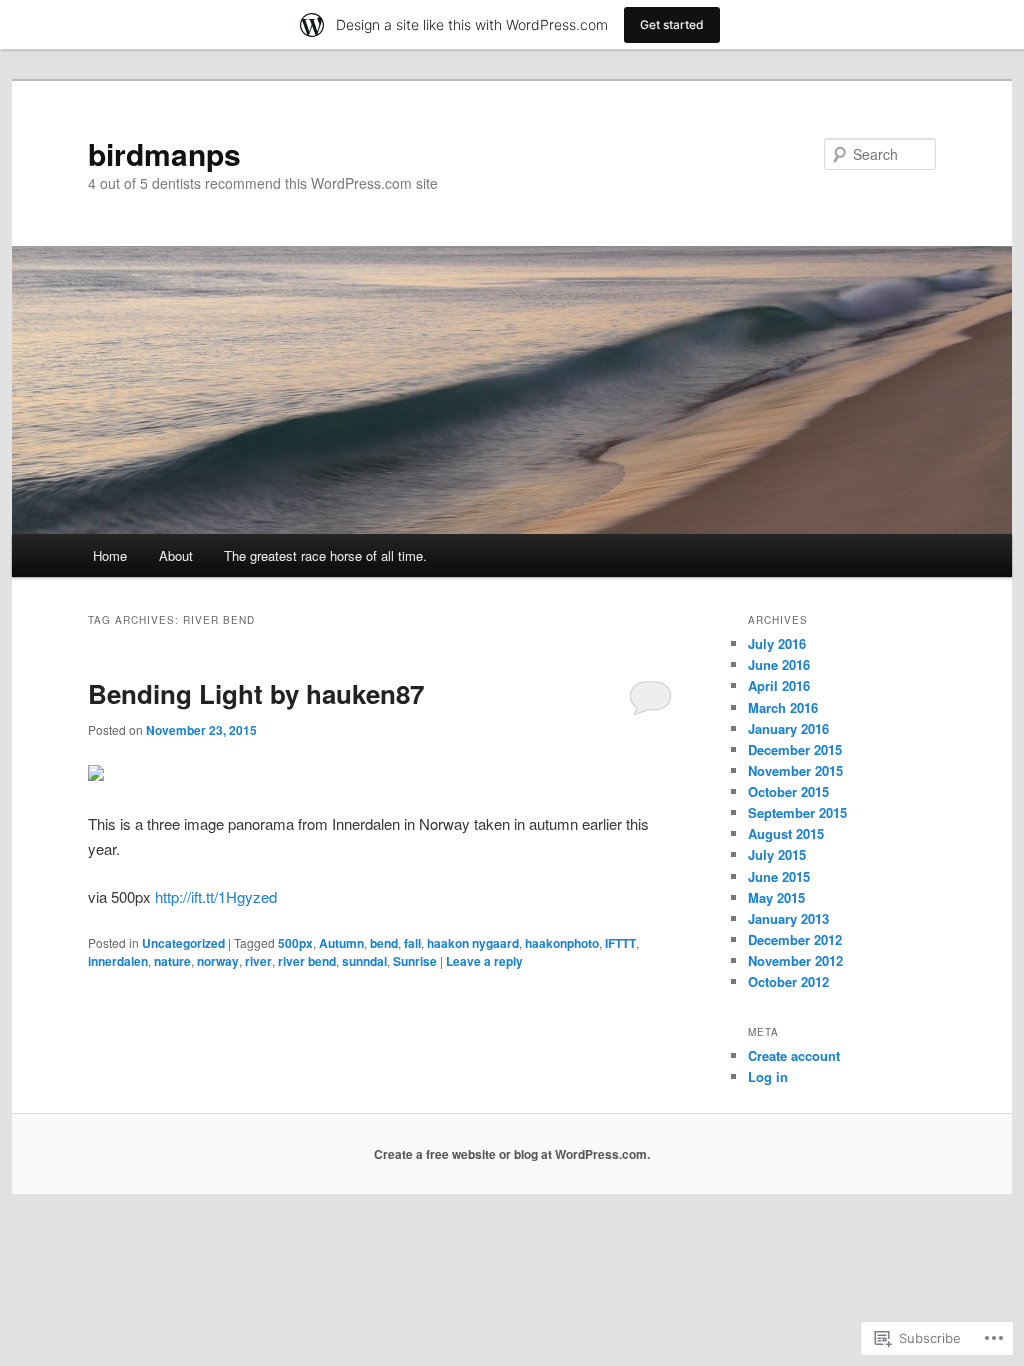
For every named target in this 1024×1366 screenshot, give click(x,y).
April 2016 (779, 685)
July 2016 (777, 643)
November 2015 (795, 770)
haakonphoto (562, 943)
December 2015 (795, 749)
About (176, 555)
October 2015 (788, 791)
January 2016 (788, 728)
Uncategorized (183, 943)
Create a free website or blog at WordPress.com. (512, 1154)
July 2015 (777, 854)
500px (295, 943)
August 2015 (786, 833)
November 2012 (795, 960)
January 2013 (788, 918)
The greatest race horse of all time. (325, 555)
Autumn (341, 943)
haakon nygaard (473, 943)
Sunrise (415, 961)
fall (412, 943)
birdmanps (164, 153)
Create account (794, 1055)
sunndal (364, 961)
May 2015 (776, 897)
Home (110, 555)
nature (172, 961)
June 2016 (779, 664)
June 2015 (779, 876)
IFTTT (620, 943)
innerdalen (118, 961)
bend (384, 943)
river (258, 961)
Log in (768, 1076)
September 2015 (797, 812)
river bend (307, 961)
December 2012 (795, 939)
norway (218, 961)
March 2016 (783, 707)
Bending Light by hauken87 (256, 693)
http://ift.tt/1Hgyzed (216, 896)
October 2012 (788, 981)
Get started (672, 24)
